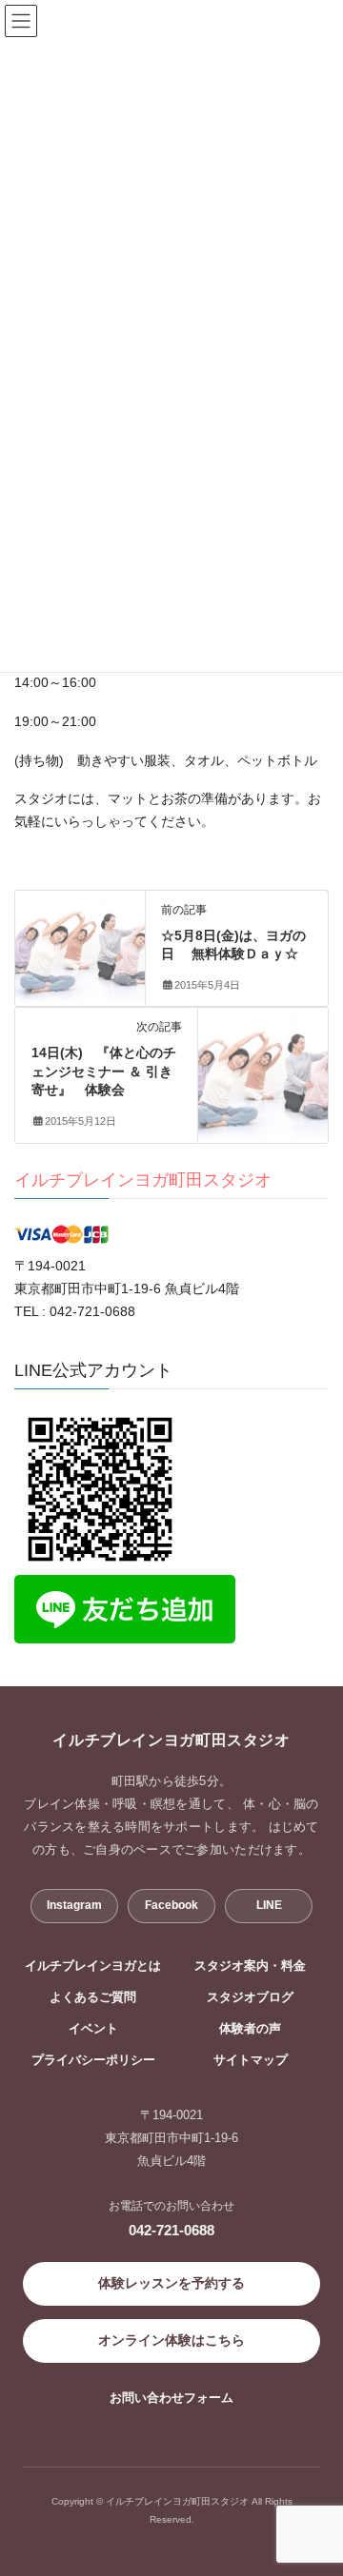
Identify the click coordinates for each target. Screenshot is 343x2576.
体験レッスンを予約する (171, 2283)
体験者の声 (250, 2029)
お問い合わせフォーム (171, 2398)
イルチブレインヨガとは (93, 1966)
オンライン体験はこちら (171, 2340)
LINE (269, 1905)
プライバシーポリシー (93, 2060)
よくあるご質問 (93, 1997)
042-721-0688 (171, 2230)
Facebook (171, 1905)
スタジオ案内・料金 (250, 1966)
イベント (93, 2029)
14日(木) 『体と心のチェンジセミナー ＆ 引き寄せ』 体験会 (104, 1071)
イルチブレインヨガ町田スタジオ (143, 1180)
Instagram (74, 1905)
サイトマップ (251, 2060)
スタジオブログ (250, 1997)
